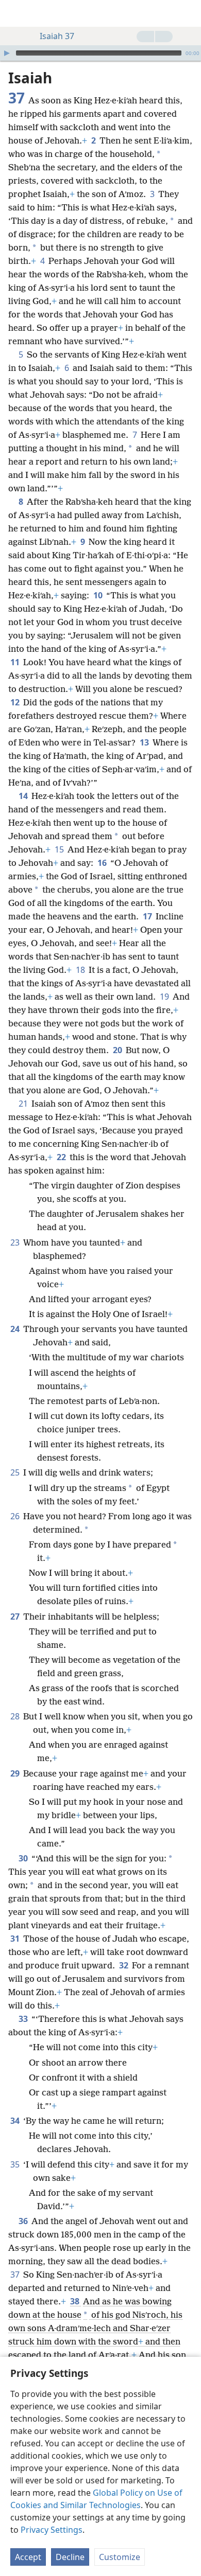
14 (24, 796)
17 (148, 916)
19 (165, 997)
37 (16, 2275)
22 (62, 1157)
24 (16, 1329)
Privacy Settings (52, 2530)
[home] (15, 13)
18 (81, 970)
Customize (120, 2557)
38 (76, 2301)
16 (103, 863)
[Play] (7, 53)
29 (16, 1773)
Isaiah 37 (57, 36)
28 (16, 1716)
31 (16, 1939)
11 (16, 662)
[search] (188, 13)
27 (16, 1616)
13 (145, 742)
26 (16, 1516)
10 (99, 595)
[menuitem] (15, 13)
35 (16, 2164)
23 (16, 1242)
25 (16, 1472)
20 (118, 1050)
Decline (70, 2557)
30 (24, 1858)
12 (16, 702)
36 (24, 2221)
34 (16, 2121)
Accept (28, 2557)
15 (60, 849)
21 (24, 1104)
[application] (100, 53)
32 (124, 1965)
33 (24, 2019)
